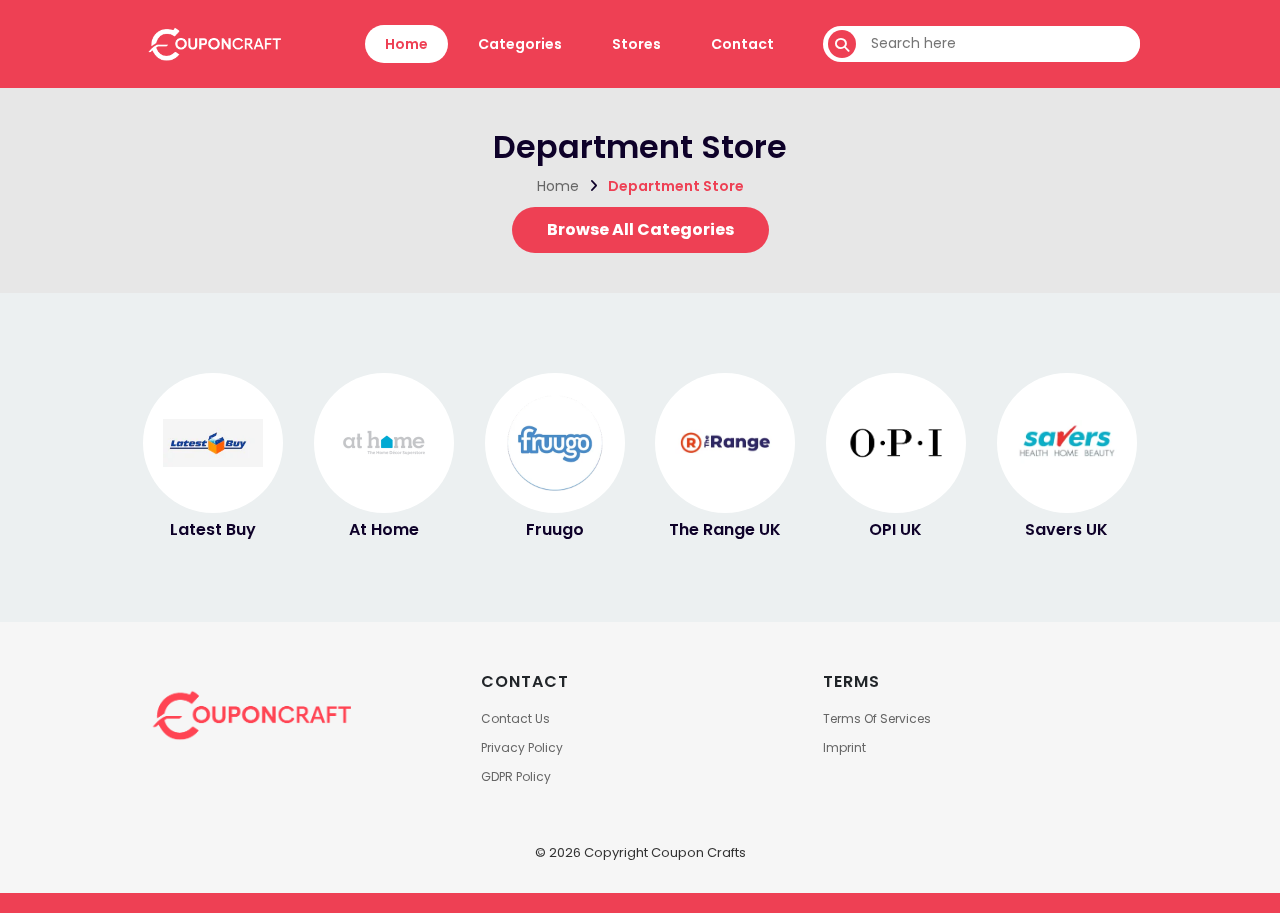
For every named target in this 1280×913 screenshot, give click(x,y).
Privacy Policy (522, 747)
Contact (742, 44)
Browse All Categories (640, 229)
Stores (636, 44)
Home (406, 44)
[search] (842, 44)
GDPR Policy (516, 776)
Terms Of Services (877, 718)
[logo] (213, 42)
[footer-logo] (250, 714)
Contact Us (515, 718)
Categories (520, 44)
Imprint (844, 747)
